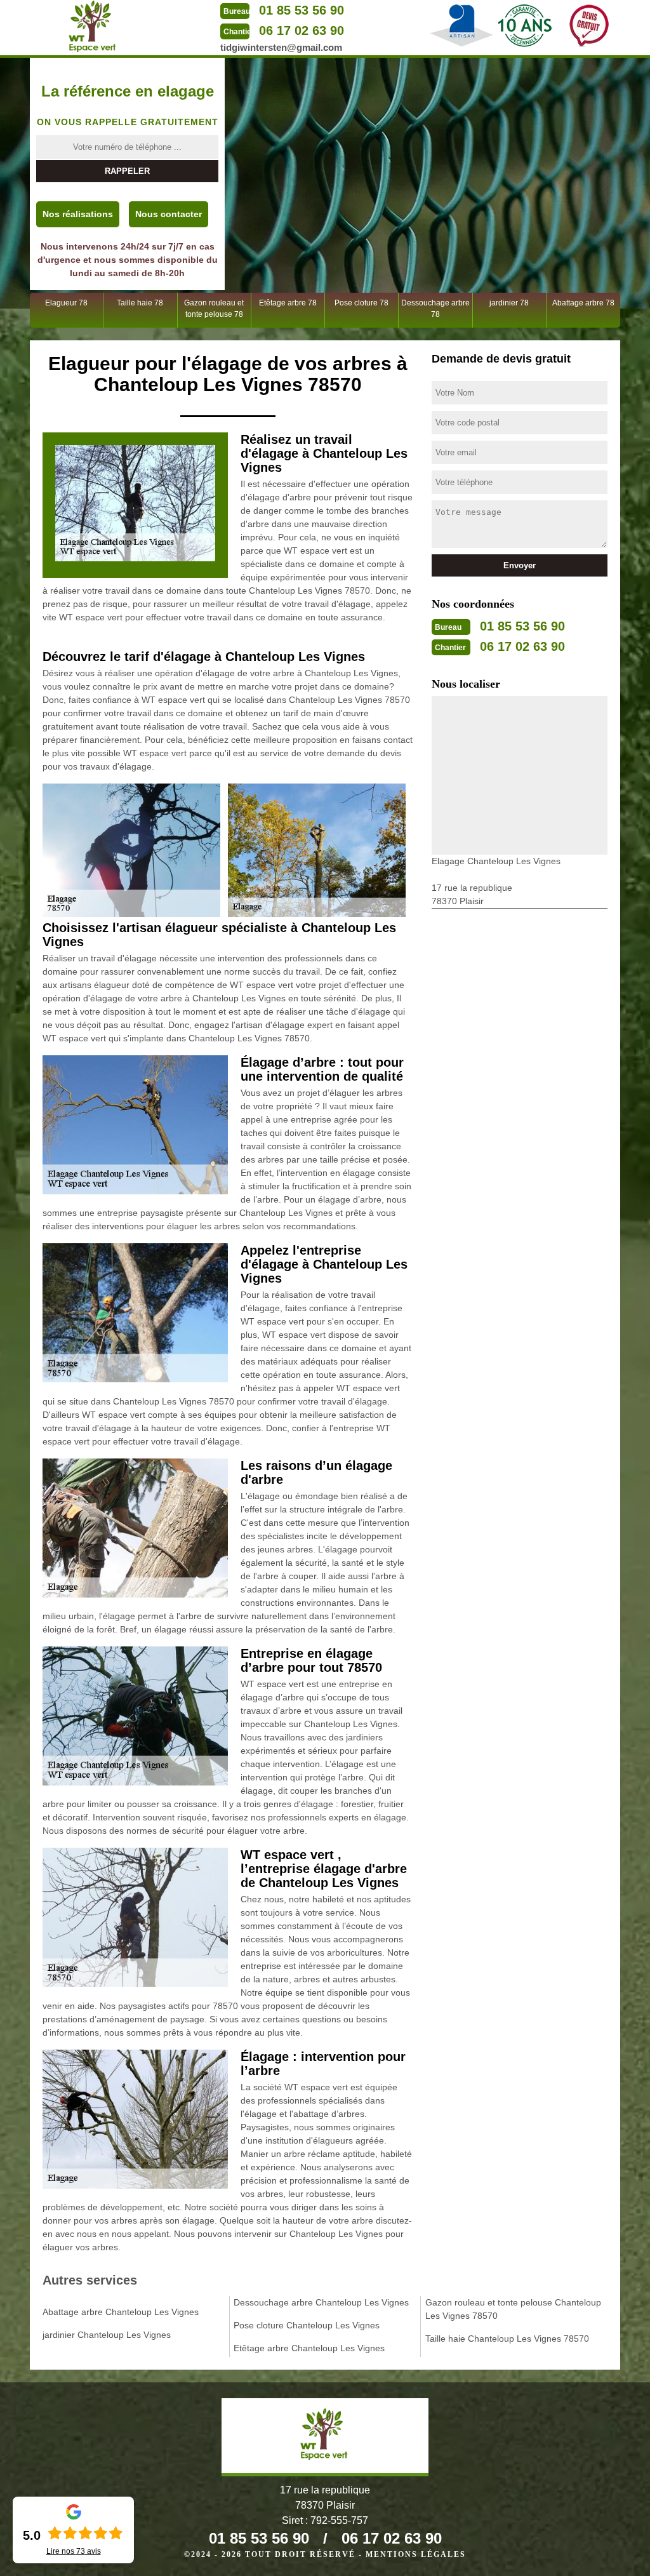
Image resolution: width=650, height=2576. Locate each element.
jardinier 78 (509, 303)
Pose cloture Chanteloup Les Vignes (307, 2325)
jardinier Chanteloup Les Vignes (107, 2335)
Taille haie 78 (140, 303)
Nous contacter (169, 214)
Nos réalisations (78, 214)
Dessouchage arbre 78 (435, 309)
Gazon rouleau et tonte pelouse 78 (214, 309)
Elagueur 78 (66, 303)
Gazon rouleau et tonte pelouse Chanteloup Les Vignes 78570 (513, 2309)
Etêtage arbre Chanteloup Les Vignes (309, 2348)
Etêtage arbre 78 (288, 303)
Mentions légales (416, 2554)
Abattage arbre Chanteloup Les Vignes (121, 2312)
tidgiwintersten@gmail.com (281, 47)
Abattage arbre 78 (583, 303)
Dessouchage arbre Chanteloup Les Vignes (321, 2302)
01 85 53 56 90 (302, 10)
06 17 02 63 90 (302, 30)
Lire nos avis (74, 2551)
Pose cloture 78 (361, 303)
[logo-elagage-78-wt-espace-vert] (93, 26)
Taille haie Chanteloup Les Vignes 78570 (507, 2339)
